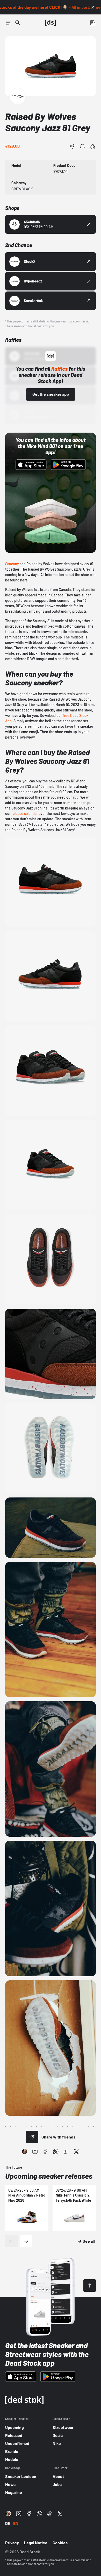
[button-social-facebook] (45, 2151)
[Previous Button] (11, 2241)
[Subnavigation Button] (8, 23)
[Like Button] (93, 147)
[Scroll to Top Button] (90, 2286)
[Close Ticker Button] (93, 7)
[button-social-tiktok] (66, 2151)
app (75, 797)
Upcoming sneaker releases (49, 2176)
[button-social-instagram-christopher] (25, 2151)
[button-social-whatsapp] (56, 2151)
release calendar (25, 813)
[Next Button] (26, 2241)
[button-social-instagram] (35, 2151)
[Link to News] (18, 23)
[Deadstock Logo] (51, 23)
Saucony (12, 564)
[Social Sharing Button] (32, 2137)
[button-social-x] (76, 2151)
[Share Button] (72, 147)
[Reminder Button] (82, 147)
